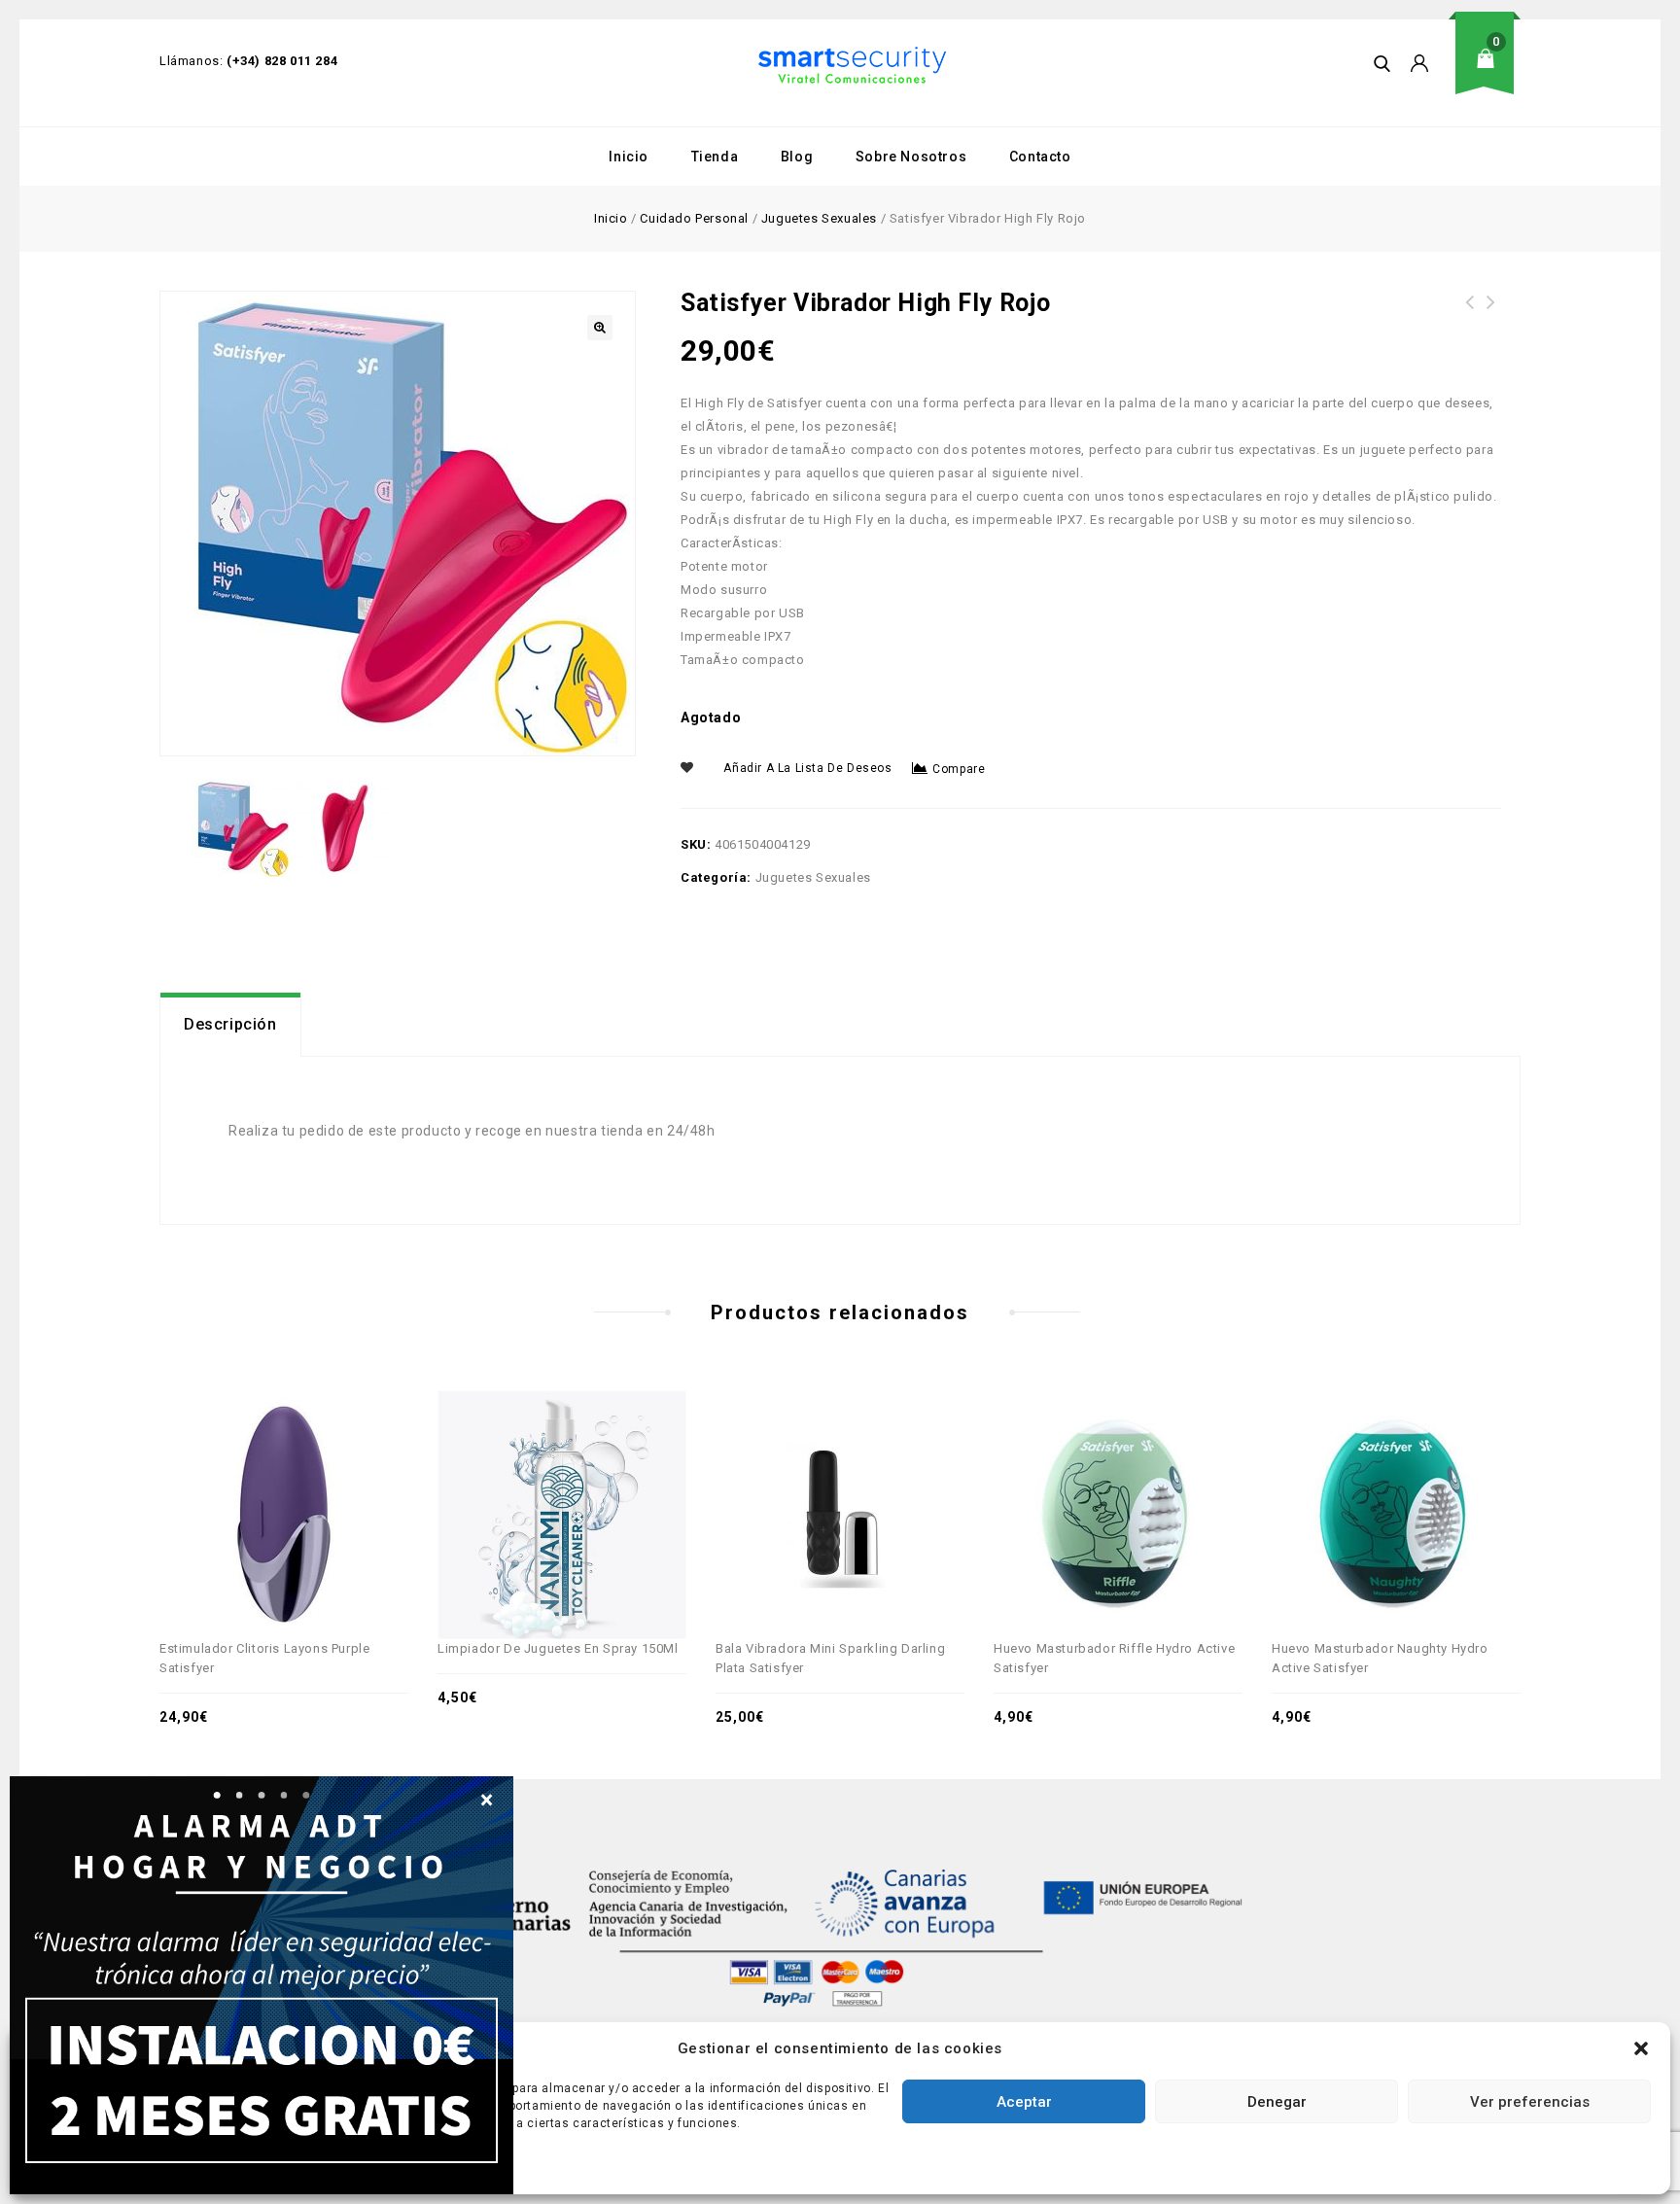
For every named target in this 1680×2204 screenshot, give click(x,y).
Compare (959, 769)
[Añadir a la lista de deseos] (305, 1473)
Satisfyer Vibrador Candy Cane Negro (1491, 314)
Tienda (715, 157)
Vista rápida (262, 1473)
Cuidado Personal (694, 218)
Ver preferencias (1530, 2102)
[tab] (230, 1025)
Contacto (1040, 157)
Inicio (629, 157)
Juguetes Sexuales (819, 218)
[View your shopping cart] (1491, 73)
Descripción (230, 1024)
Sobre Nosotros (911, 157)
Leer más (904, 1473)
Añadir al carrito (348, 1473)
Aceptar (1024, 2102)
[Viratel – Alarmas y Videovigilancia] (852, 65)
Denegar (1277, 2102)
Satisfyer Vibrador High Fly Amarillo (1470, 314)
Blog (797, 157)
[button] (1641, 2048)
